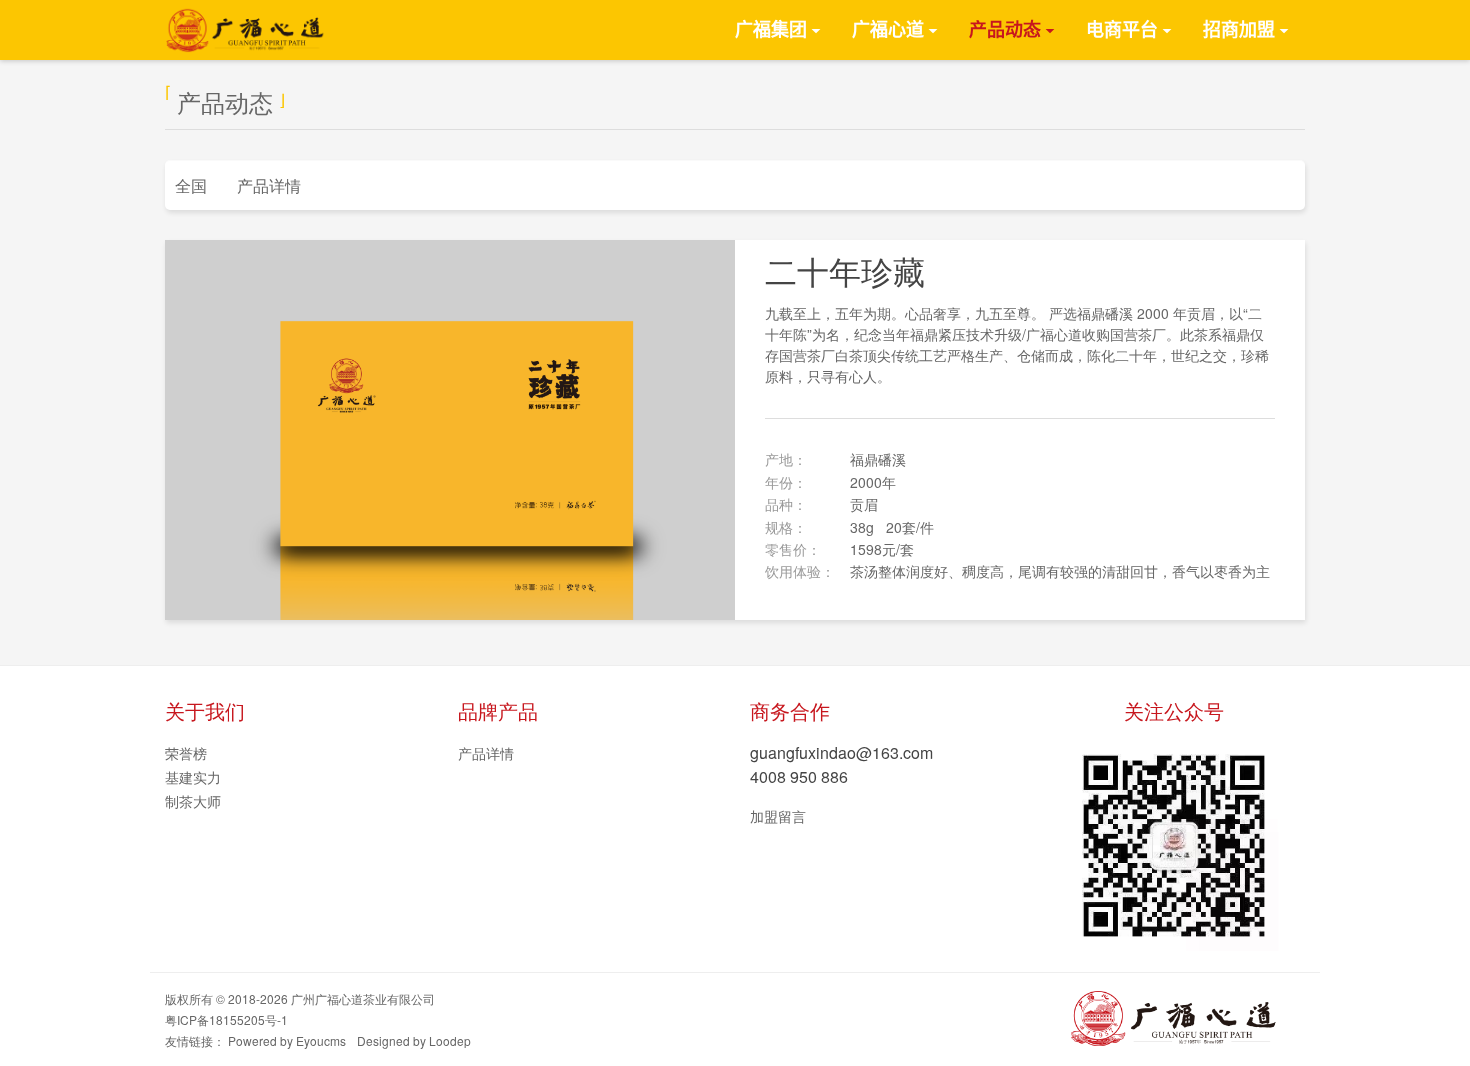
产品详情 (269, 185)
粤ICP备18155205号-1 (226, 1019)
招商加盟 (1239, 30)
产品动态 (1005, 30)
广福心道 (888, 30)
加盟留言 (778, 816)
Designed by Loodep (414, 1040)
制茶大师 (193, 801)
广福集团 (771, 30)
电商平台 (1122, 30)
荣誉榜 (186, 753)
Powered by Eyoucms (287, 1040)
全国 (191, 185)
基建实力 (193, 777)
